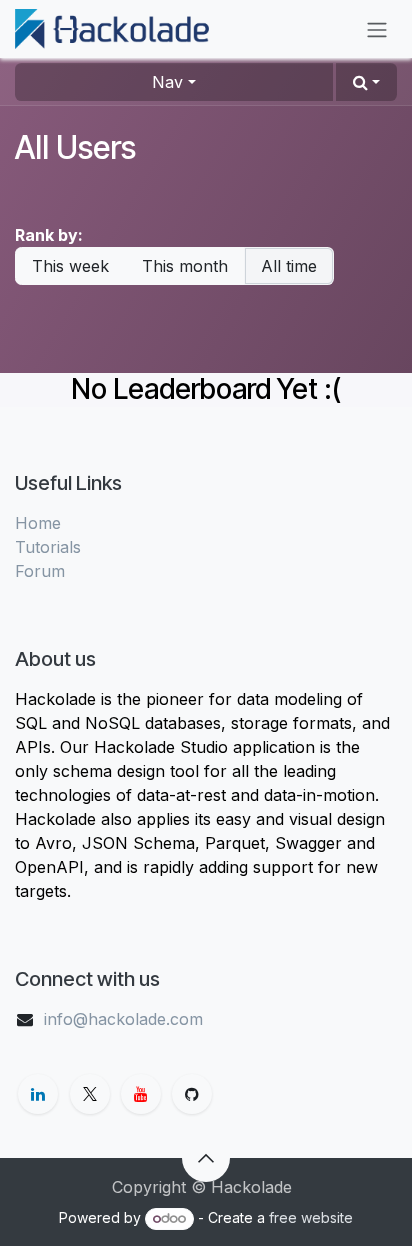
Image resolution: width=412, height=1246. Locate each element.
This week (70, 266)
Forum (40, 571)
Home (38, 523)
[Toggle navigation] (377, 29)
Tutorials (48, 547)
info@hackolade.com (123, 1019)
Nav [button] (167, 82)
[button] (366, 82)
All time (289, 266)
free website (311, 1217)
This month (185, 266)
